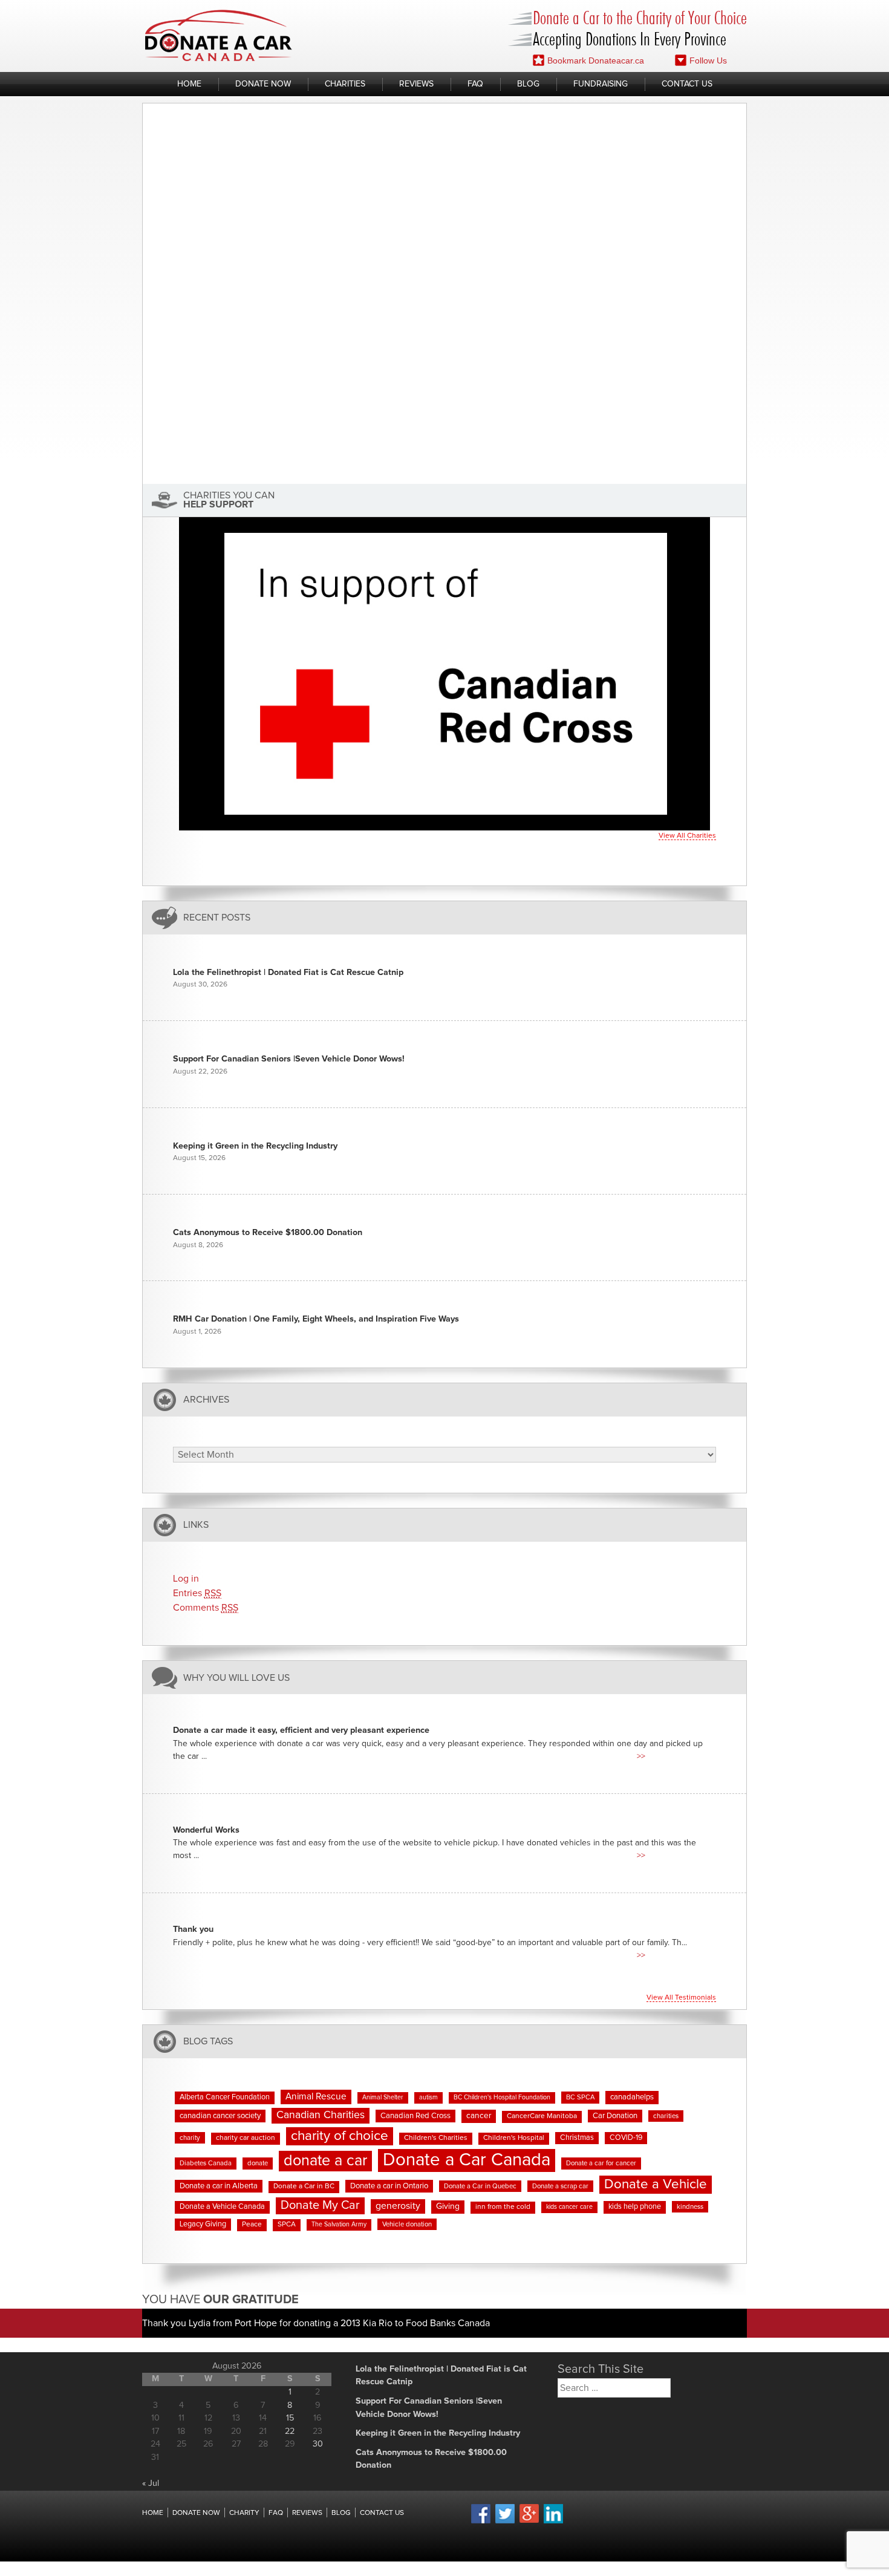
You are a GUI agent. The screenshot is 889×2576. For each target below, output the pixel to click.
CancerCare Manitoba (542, 2116)
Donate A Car (219, 35)
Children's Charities (436, 2138)
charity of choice (340, 2136)
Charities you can (229, 500)
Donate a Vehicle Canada (222, 2207)
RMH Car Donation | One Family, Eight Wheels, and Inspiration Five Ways (316, 1319)
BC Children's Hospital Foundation (502, 2098)
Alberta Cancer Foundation (225, 2097)
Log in (186, 1579)
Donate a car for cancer (601, 2163)
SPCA (287, 2225)
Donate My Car (320, 2205)
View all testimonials (681, 1998)
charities (666, 2116)
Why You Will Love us (236, 1678)
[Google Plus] (529, 2521)
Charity (244, 2513)
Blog (528, 84)
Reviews (416, 84)
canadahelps (632, 2097)
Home (189, 84)
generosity (398, 2206)
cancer (479, 2116)
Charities (345, 84)
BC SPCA (580, 2097)
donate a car (325, 2161)
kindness (690, 2207)
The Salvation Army (339, 2225)
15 (290, 2418)
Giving (448, 2206)
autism (428, 2098)
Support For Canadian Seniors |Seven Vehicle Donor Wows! (289, 1059)
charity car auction (246, 2138)
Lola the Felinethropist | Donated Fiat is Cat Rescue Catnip (288, 973)
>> (641, 1756)
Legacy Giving (203, 2224)
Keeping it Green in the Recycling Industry (255, 1146)
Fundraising (601, 84)
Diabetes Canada (206, 2163)
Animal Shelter (383, 2098)
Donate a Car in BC (304, 2186)
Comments (206, 1608)
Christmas (577, 2138)
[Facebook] (481, 2522)
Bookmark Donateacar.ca (596, 60)
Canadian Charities (321, 2115)
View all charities (687, 836)
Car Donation (615, 2116)
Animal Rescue (316, 2097)
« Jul (151, 2483)
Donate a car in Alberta (219, 2186)
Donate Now (263, 84)
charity (190, 2138)
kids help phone (635, 2207)
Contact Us (687, 84)
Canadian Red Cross (415, 2116)
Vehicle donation (407, 2224)
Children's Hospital (514, 2138)
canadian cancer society (220, 2116)
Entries (197, 1593)
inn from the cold (503, 2207)
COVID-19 (626, 2138)
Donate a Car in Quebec (480, 2186)
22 (290, 2431)
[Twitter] (505, 2522)
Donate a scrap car (560, 2186)
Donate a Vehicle (656, 2184)
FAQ (475, 84)
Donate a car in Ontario (389, 2186)
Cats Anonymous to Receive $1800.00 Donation (268, 1233)
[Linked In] (553, 2522)
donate (258, 2163)
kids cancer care (569, 2207)
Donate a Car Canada (467, 2160)
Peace (252, 2225)
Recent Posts (217, 918)
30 (318, 2444)
